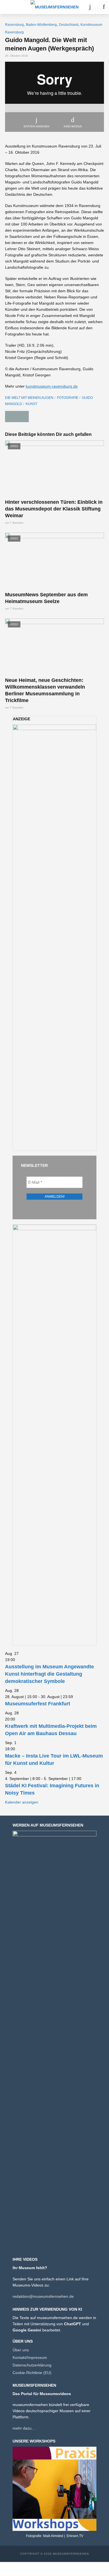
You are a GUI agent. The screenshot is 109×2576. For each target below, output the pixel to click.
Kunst (31, 404)
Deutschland (69, 25)
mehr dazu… (24, 2428)
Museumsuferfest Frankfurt (38, 1704)
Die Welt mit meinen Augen (29, 398)
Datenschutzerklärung (32, 2365)
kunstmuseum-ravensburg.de (52, 386)
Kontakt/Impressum (30, 2358)
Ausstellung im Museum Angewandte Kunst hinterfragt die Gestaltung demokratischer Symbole (49, 1674)
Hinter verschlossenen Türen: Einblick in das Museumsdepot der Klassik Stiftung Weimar (54, 509)
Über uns (21, 2350)
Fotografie (68, 398)
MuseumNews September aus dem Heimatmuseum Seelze (46, 598)
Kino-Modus (73, 126)
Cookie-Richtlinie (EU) (32, 2373)
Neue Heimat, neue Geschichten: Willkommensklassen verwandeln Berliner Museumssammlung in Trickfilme (45, 690)
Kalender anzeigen (22, 1802)
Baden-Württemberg (41, 25)
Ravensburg (14, 25)
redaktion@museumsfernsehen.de (43, 2296)
